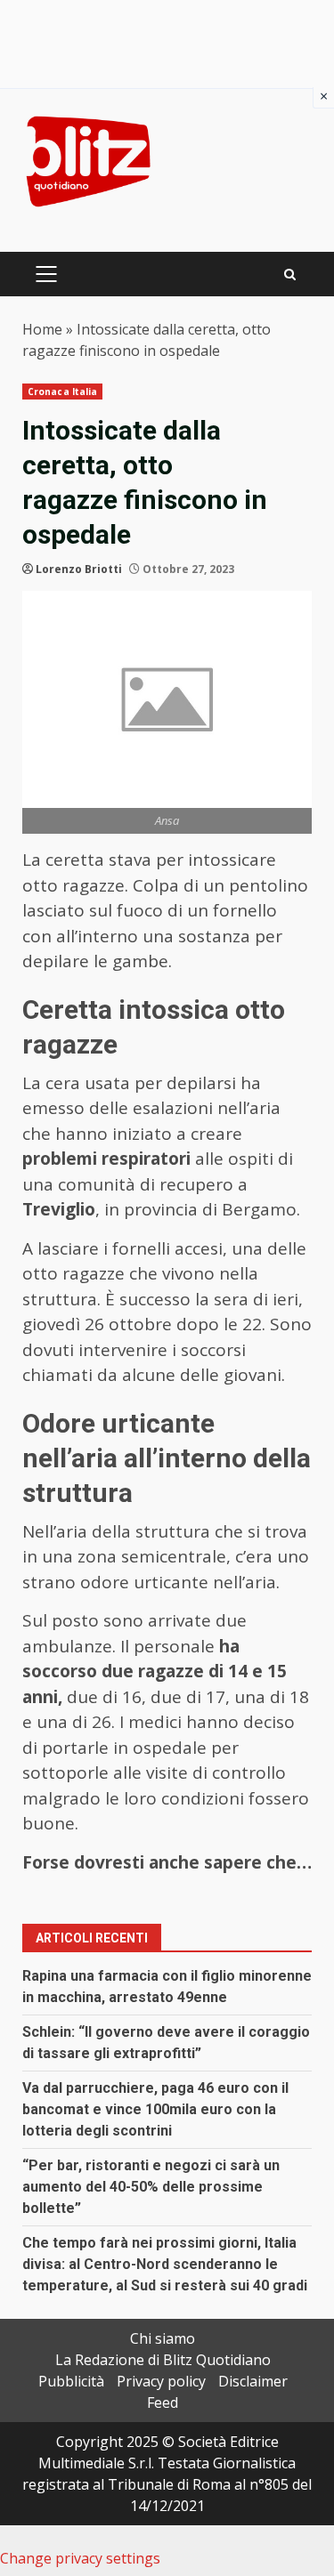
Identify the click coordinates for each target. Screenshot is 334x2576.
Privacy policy (161, 2381)
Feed (163, 2402)
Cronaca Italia (62, 392)
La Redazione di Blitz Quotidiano (163, 2360)
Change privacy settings (80, 2558)
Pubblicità (71, 2381)
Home (42, 329)
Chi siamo (163, 2338)
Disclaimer (253, 2381)
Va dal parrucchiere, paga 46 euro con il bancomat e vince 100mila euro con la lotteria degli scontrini (155, 2109)
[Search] (290, 275)
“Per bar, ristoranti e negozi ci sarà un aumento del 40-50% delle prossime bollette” (151, 2187)
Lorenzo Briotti (79, 569)
